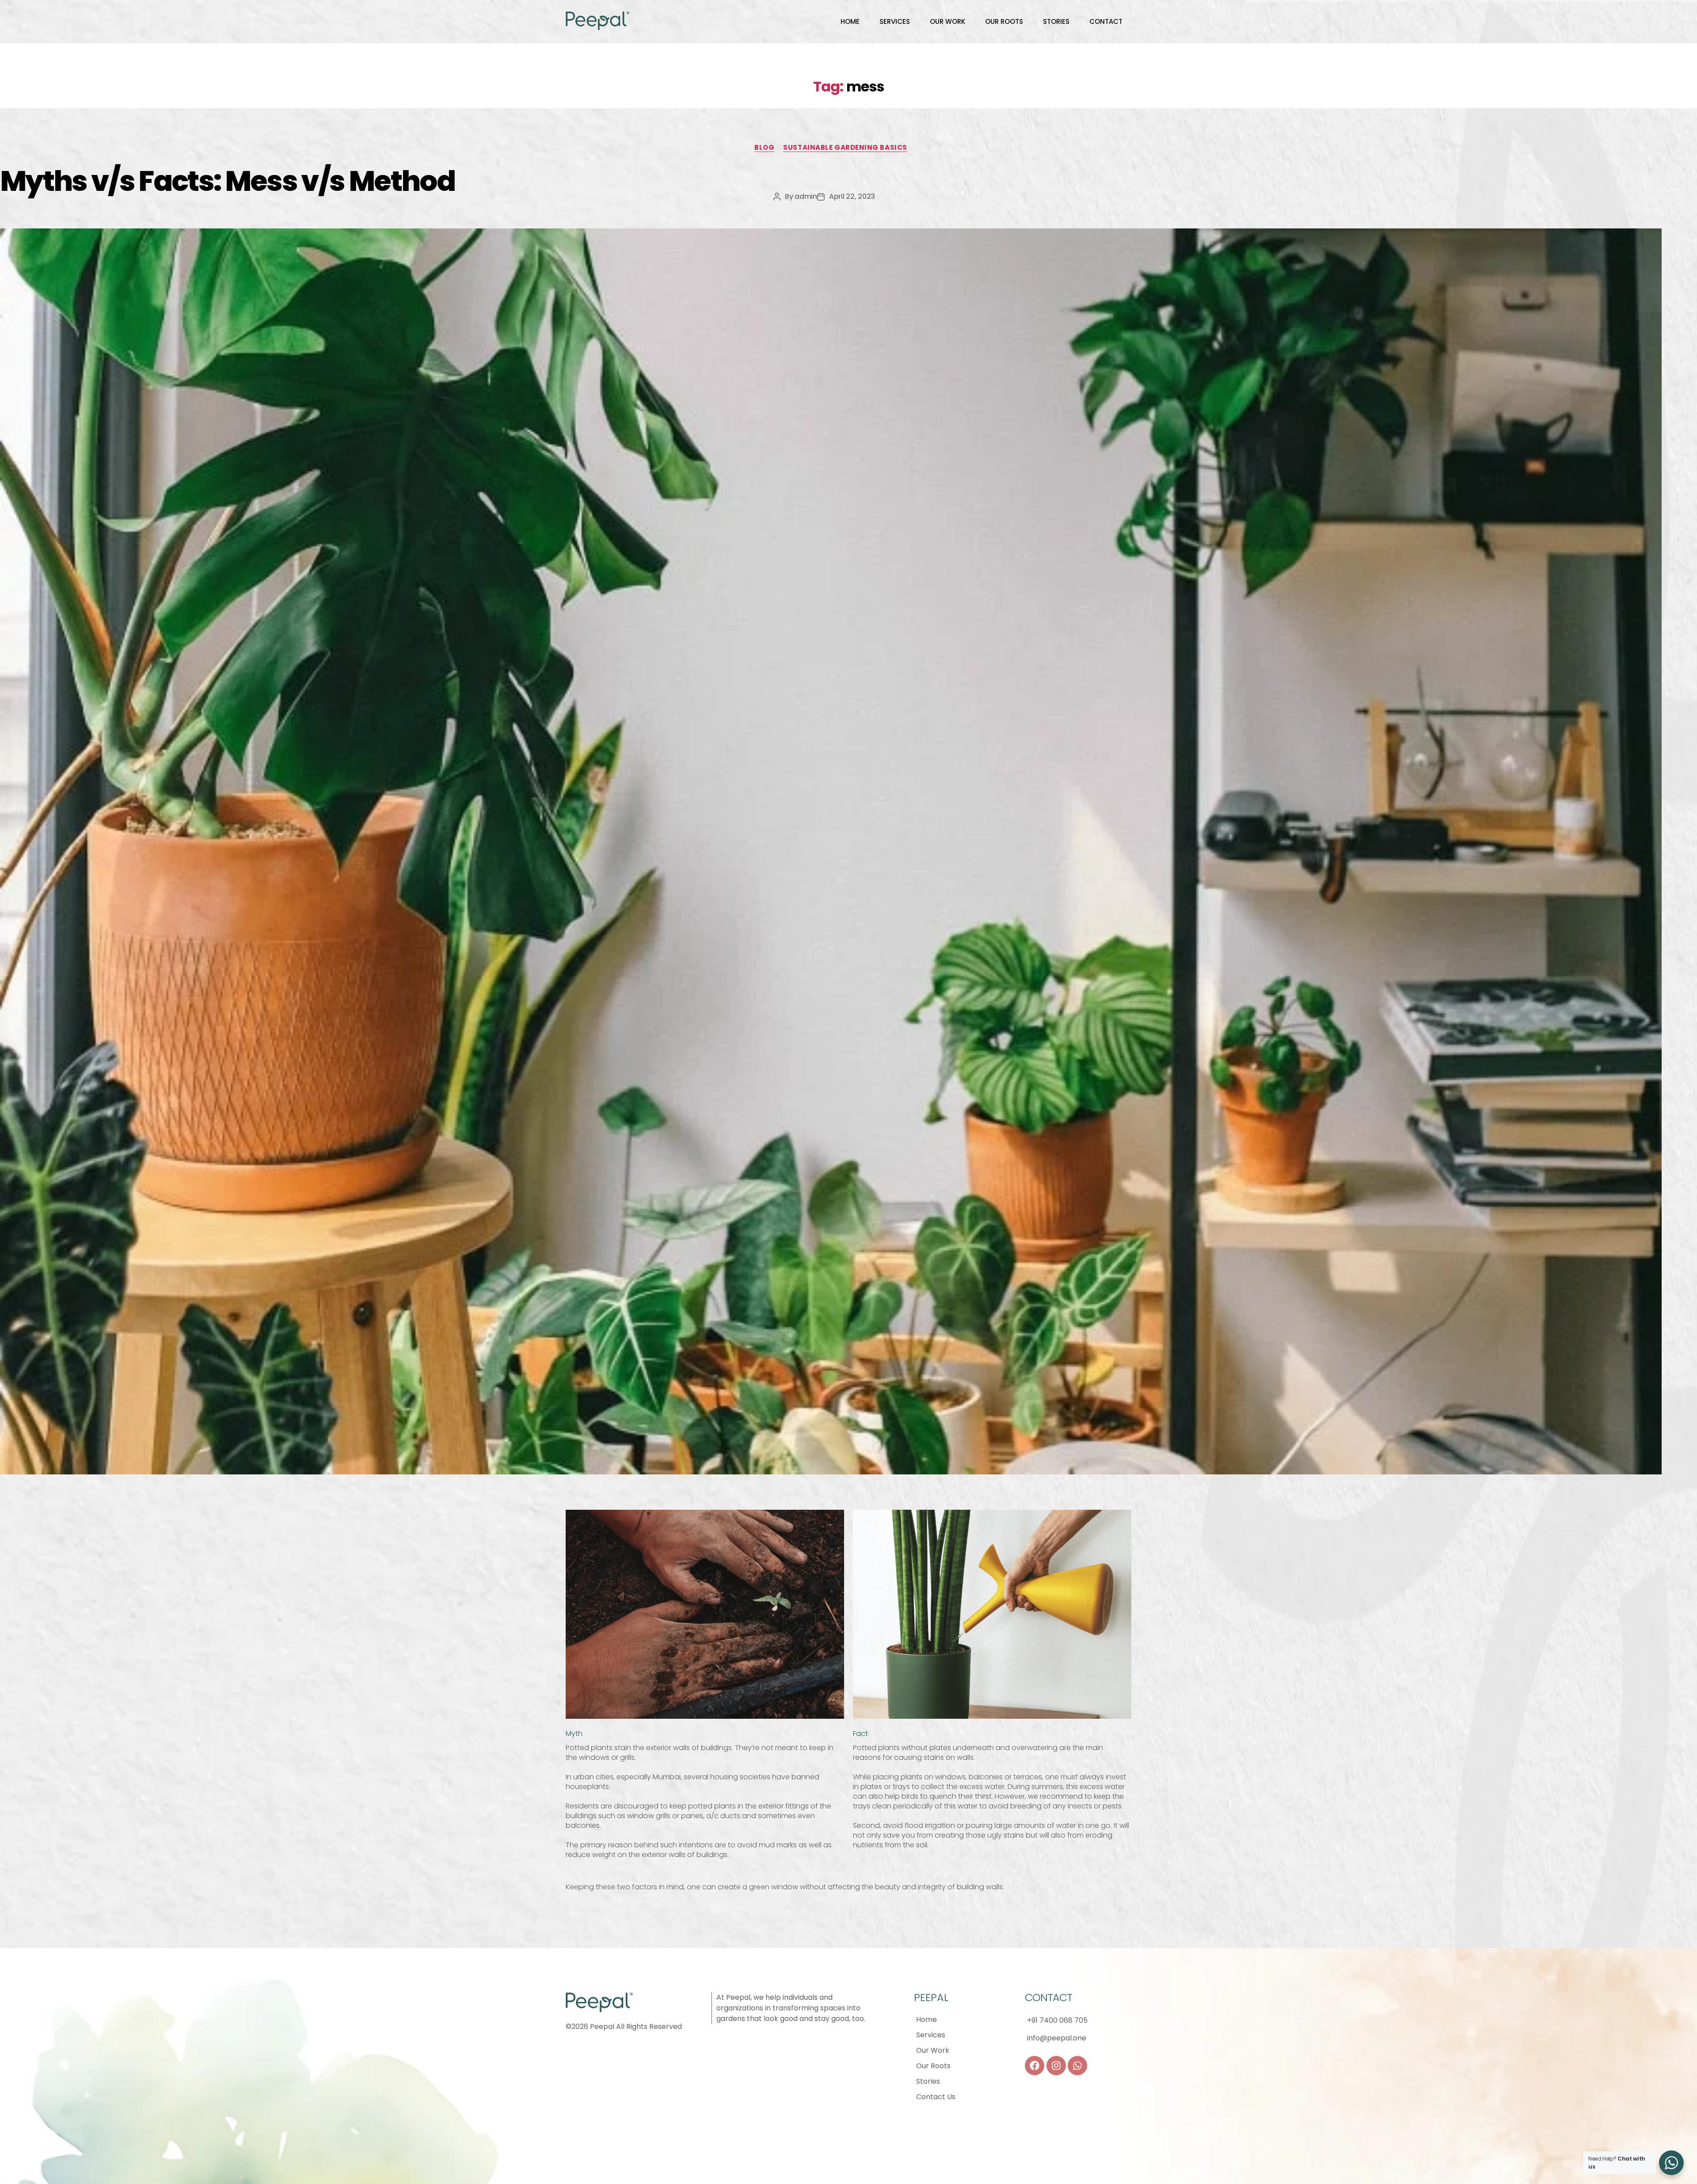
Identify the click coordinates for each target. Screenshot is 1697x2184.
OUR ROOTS (1004, 21)
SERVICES (895, 21)
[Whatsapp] (1077, 2066)
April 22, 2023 (852, 196)
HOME (850, 21)
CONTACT (1106, 21)
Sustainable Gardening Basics (845, 148)
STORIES (1056, 21)
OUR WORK (947, 21)
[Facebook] (1035, 2066)
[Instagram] (1056, 2066)
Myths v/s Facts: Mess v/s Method (227, 181)
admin (806, 196)
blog (764, 148)
